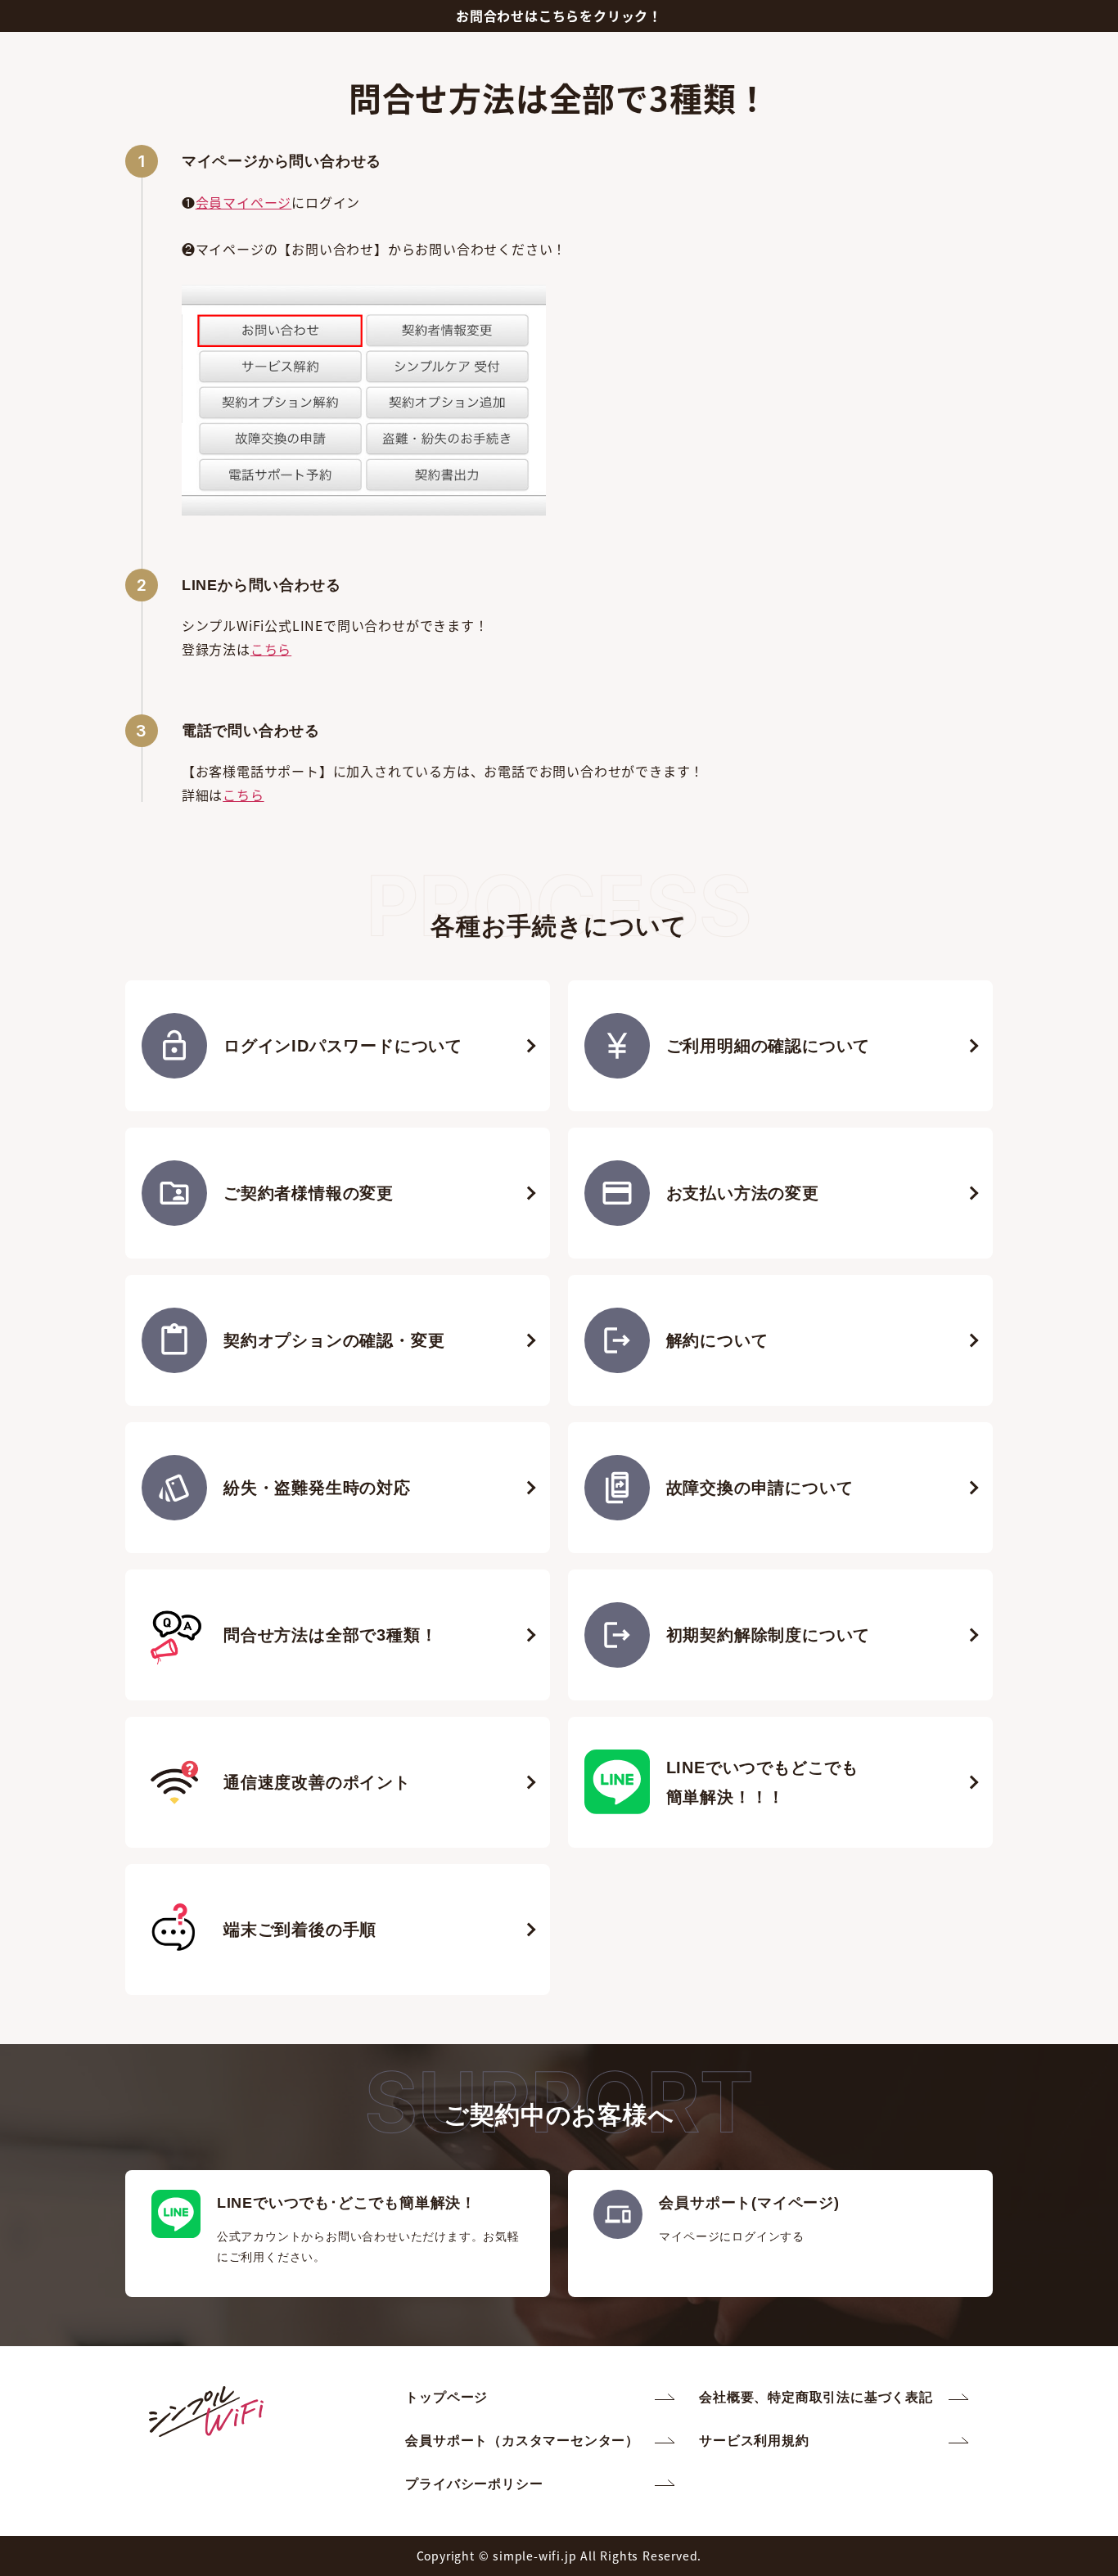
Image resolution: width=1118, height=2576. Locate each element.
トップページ (446, 2397)
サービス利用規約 (754, 2441)
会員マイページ (244, 202)
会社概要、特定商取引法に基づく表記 (816, 2397)
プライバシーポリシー (474, 2484)
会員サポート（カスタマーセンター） (522, 2441)
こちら (271, 649)
